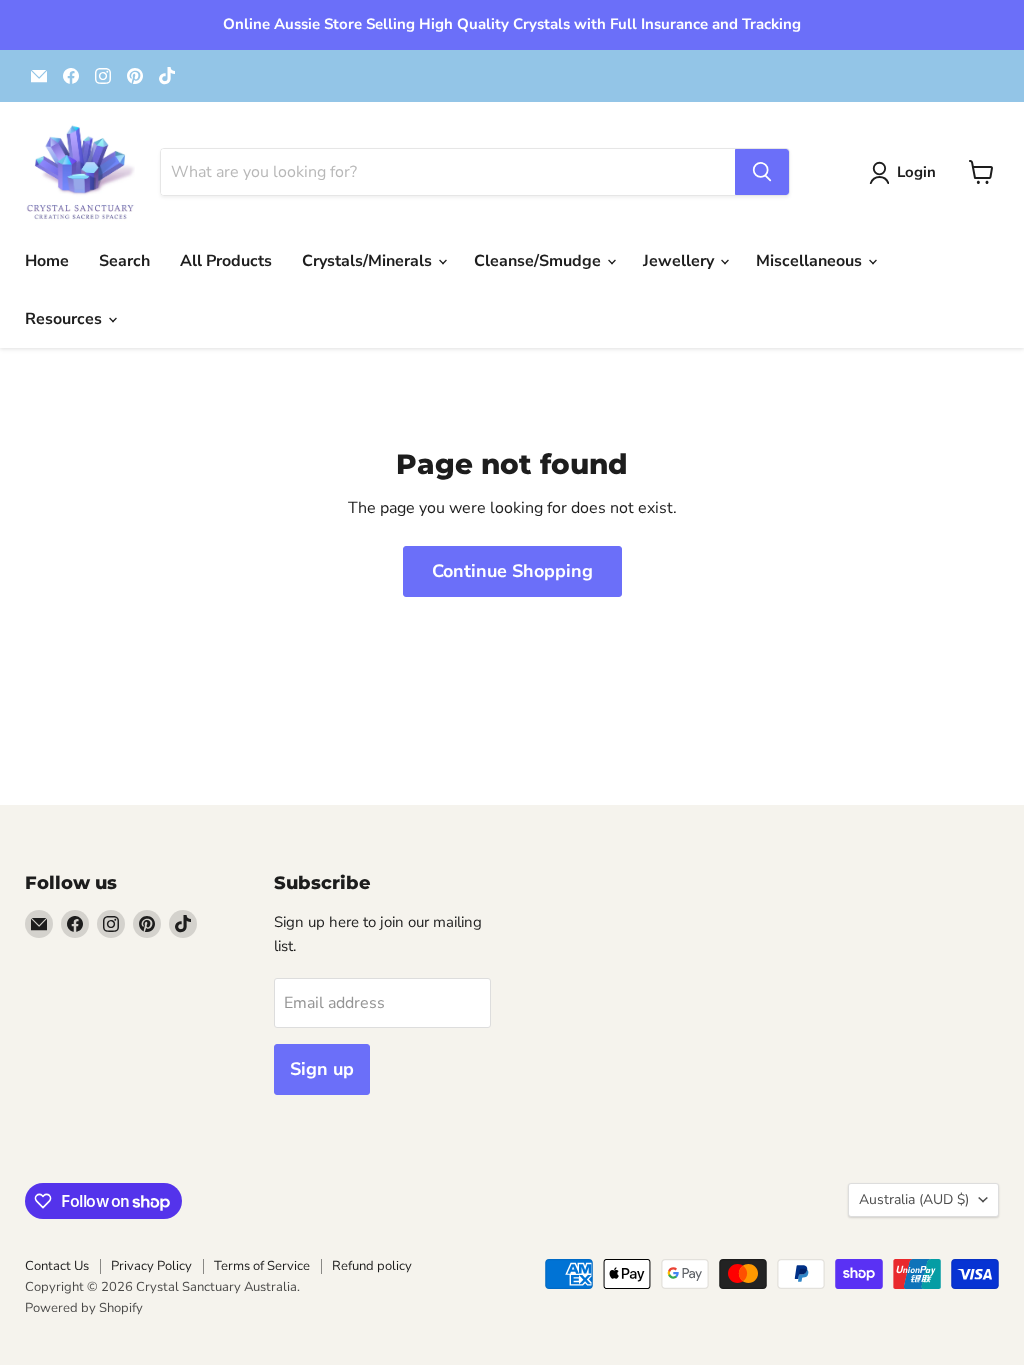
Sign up (322, 1069)
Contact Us (57, 1266)
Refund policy (372, 1266)
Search (124, 261)
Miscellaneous (811, 261)
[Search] (762, 172)
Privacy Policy (151, 1266)
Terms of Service (262, 1266)
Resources (65, 319)
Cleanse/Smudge (539, 261)
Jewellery (680, 261)
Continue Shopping (512, 571)
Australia (914, 1199)
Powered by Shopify (84, 1308)
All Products (226, 261)
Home (47, 261)
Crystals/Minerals (369, 261)
